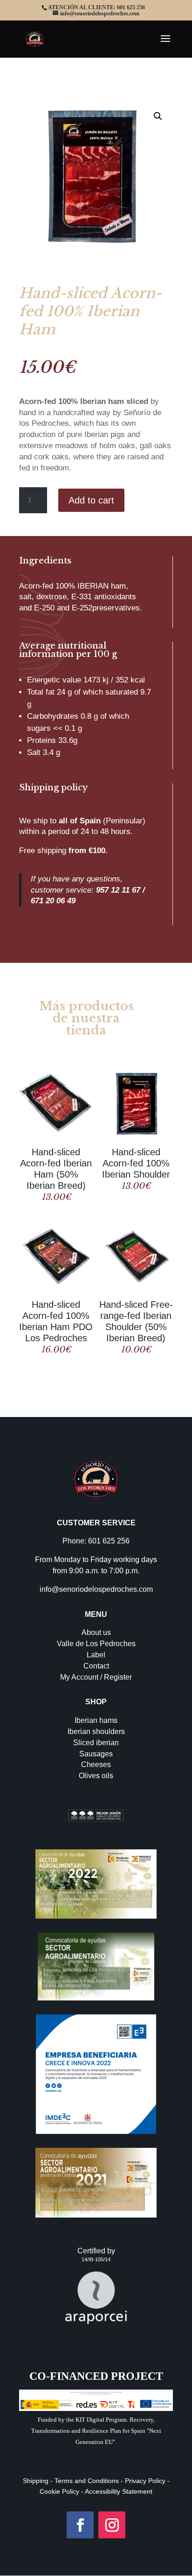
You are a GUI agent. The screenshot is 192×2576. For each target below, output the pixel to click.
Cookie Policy (59, 2491)
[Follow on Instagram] (112, 2525)
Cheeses (96, 1765)
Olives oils (96, 1776)
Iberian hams (96, 1720)
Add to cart (91, 500)
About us (96, 1632)
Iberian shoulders (96, 1732)
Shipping (36, 2481)
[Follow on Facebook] (80, 2525)
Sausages (96, 1754)
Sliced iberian (96, 1743)
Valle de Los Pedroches (96, 1644)
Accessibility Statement (119, 2491)
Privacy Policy (145, 2481)
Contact (96, 1666)
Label (96, 1655)
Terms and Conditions (86, 2481)
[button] (158, 116)
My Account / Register (96, 1677)
